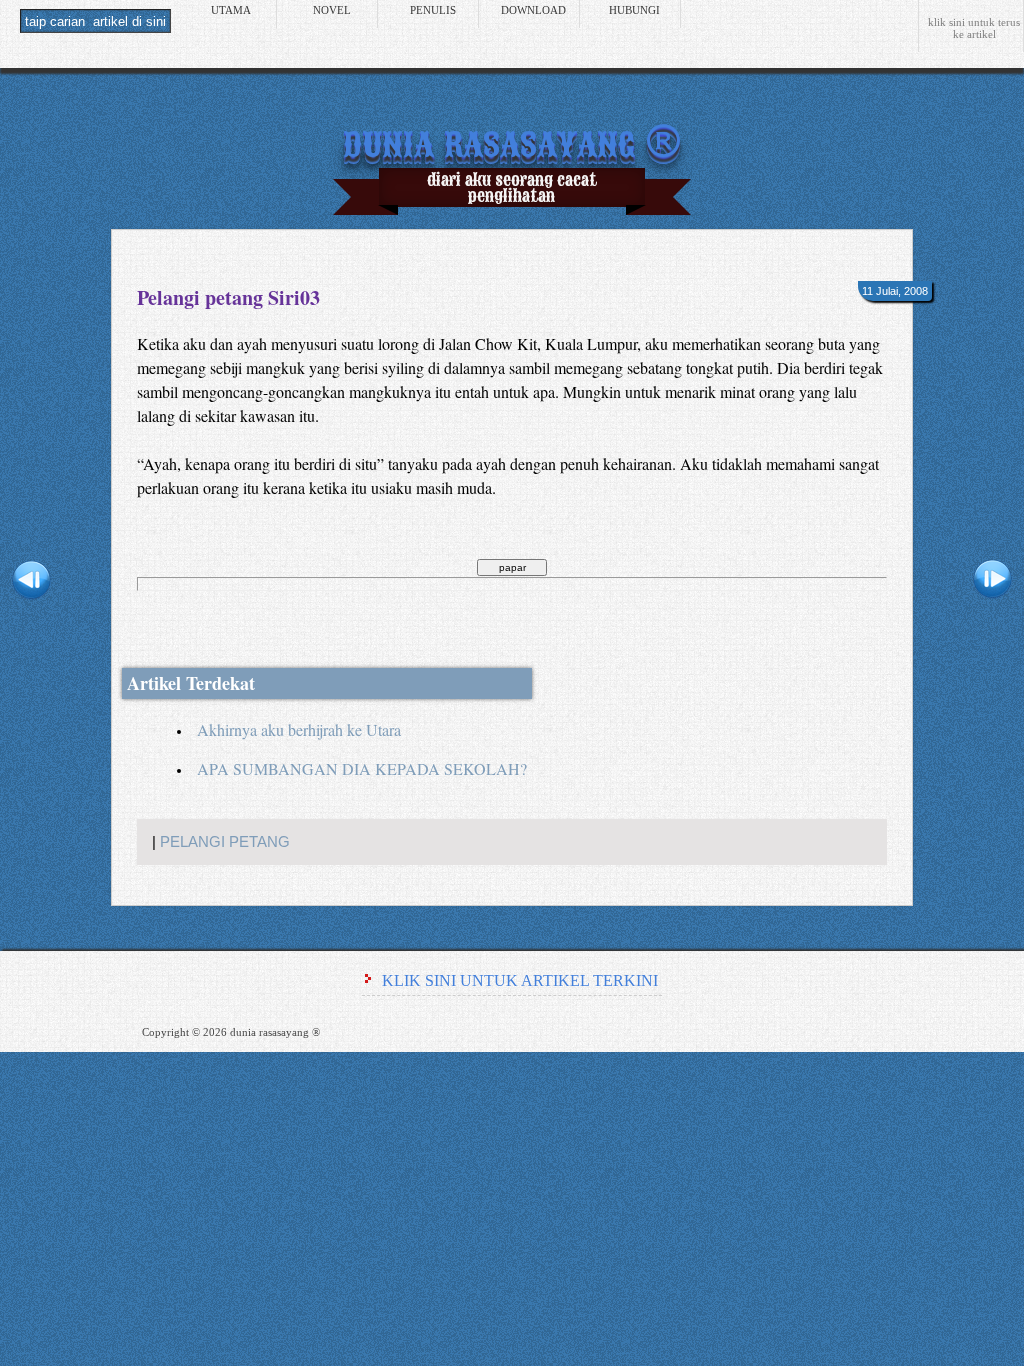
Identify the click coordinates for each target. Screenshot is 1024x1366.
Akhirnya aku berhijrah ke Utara (299, 729)
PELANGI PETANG (225, 842)
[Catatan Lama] (992, 583)
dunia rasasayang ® (512, 141)
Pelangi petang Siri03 (228, 297)
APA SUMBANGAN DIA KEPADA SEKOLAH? (362, 768)
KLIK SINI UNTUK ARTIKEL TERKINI (520, 980)
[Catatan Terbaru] (31, 583)
